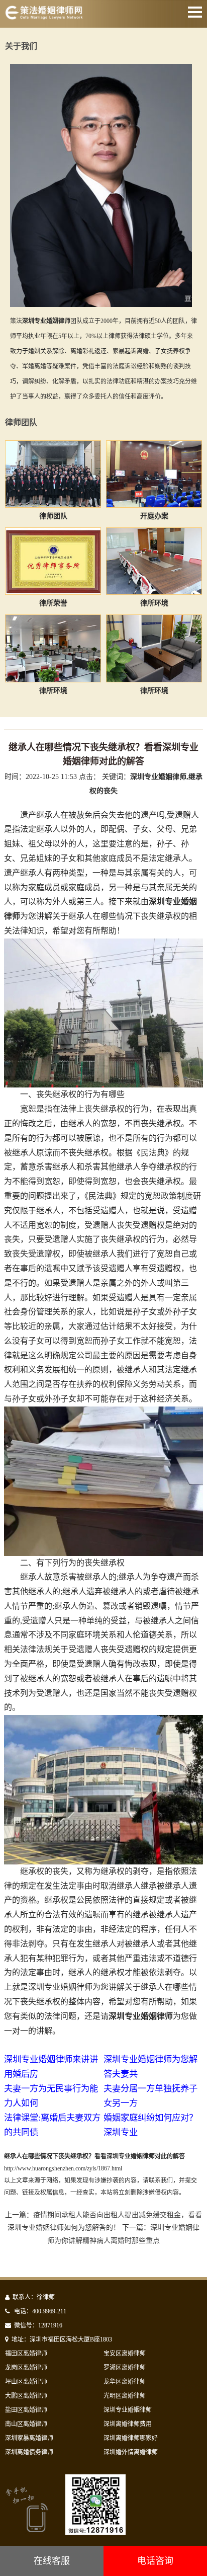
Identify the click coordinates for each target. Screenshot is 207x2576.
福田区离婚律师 (26, 2354)
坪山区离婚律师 (26, 2382)
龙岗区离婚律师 (26, 2368)
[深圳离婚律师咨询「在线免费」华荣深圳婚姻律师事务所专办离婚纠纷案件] (44, 17)
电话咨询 (155, 2561)
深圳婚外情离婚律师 (131, 2452)
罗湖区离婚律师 (125, 2368)
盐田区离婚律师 (26, 2410)
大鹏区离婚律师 (26, 2396)
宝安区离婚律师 (125, 2354)
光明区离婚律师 (125, 2396)
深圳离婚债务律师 (29, 2452)
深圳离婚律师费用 (128, 2424)
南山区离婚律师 (26, 2424)
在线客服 (52, 2561)
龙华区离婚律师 (125, 2382)
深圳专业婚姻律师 (128, 2410)
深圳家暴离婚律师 (29, 2438)
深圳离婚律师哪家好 (131, 2438)
